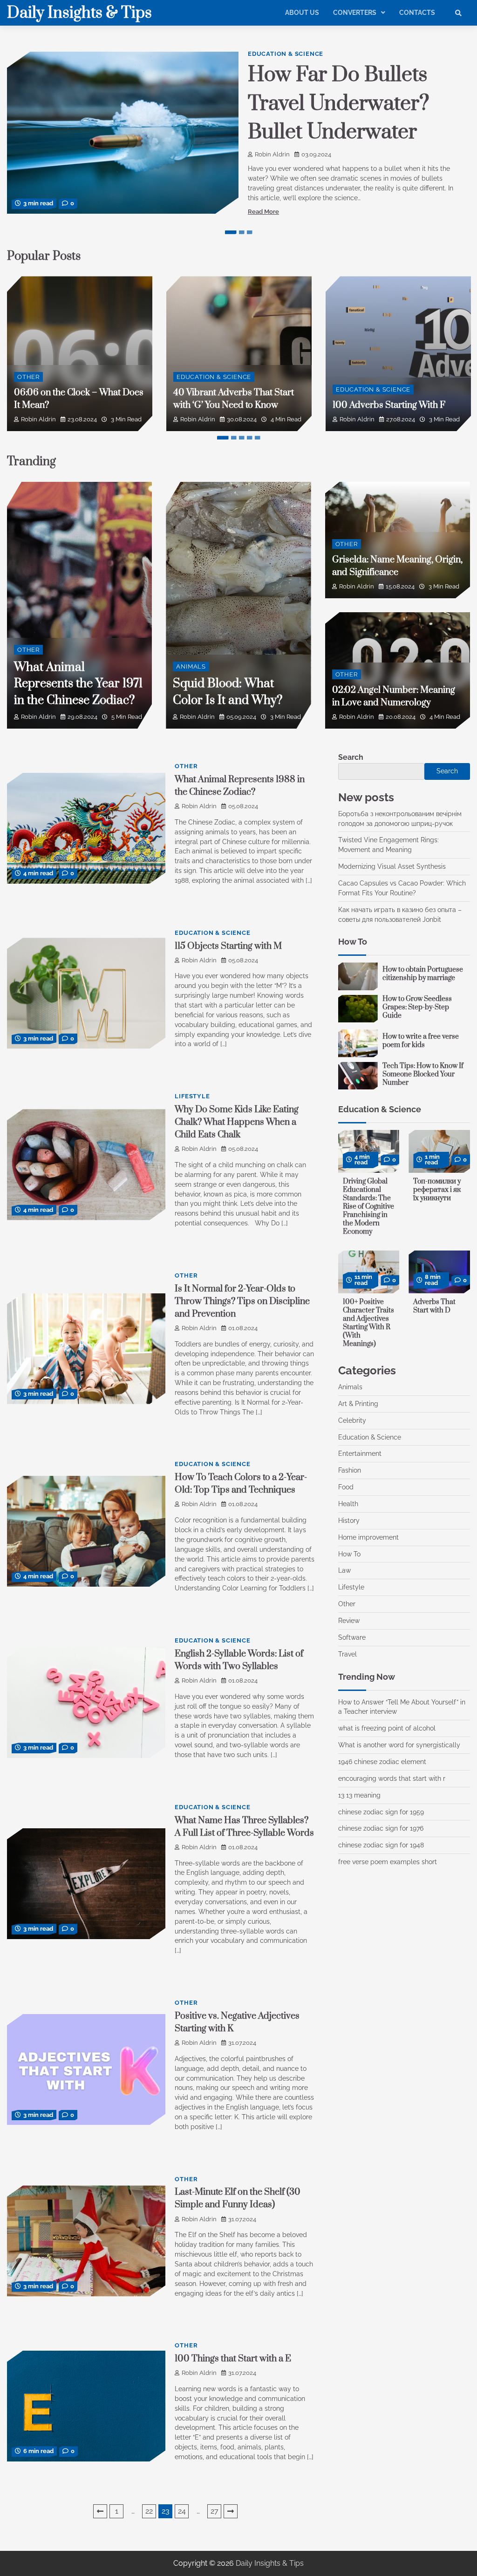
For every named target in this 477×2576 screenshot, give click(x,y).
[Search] (458, 13)
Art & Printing (358, 1404)
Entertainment (360, 1454)
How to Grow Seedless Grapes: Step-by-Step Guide (417, 1007)
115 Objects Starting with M (228, 946)
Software (352, 1637)
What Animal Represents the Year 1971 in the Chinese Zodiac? (78, 684)
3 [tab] (250, 232)
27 (215, 2511)
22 (149, 2511)
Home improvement (368, 1537)
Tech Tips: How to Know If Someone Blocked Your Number (423, 1074)
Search (351, 757)
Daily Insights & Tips (79, 13)
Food (346, 1487)
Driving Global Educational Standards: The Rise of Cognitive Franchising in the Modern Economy (368, 1207)
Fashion (350, 1470)
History (349, 1521)
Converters (355, 13)
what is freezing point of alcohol (387, 1728)
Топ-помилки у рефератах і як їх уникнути (437, 1190)
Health (348, 1504)
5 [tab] (258, 438)
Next (231, 2511)
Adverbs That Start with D (434, 1306)
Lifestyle (192, 1096)
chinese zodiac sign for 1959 (381, 1812)
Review (349, 1621)
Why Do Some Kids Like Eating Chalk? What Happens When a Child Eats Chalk (237, 1122)
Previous (100, 2511)
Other (28, 377)
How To (349, 1554)
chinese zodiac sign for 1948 (381, 1845)
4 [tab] (250, 438)
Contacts (417, 13)
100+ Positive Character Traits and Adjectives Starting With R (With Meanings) (368, 1323)
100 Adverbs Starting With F (389, 405)
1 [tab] (231, 232)
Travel (348, 1654)
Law (344, 1570)
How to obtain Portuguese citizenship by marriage (423, 974)
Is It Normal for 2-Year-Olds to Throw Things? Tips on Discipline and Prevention (242, 1302)
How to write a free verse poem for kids (421, 1041)
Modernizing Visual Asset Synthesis (392, 866)
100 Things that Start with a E (233, 2359)
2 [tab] (242, 232)
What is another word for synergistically (399, 1745)
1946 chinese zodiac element (382, 1762)
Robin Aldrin (272, 154)
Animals (191, 666)
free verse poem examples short (388, 1862)
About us (302, 13)
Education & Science (286, 54)
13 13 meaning (359, 1795)
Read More (263, 212)
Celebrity (352, 1420)
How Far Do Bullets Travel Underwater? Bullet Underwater (339, 104)
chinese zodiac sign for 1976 (381, 1828)
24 (182, 2511)
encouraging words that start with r (392, 1778)
